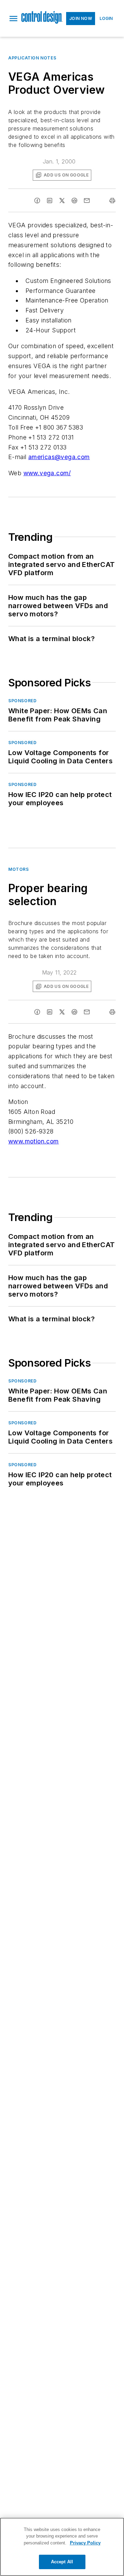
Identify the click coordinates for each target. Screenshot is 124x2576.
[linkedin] (50, 201)
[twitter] (62, 201)
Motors (19, 869)
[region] (62, 2547)
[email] (87, 201)
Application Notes (32, 58)
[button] (13, 19)
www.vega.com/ (47, 473)
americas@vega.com (59, 457)
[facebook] (37, 201)
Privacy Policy (85, 2543)
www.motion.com (34, 1141)
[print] (112, 201)
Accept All (62, 2562)
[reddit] (74, 201)
